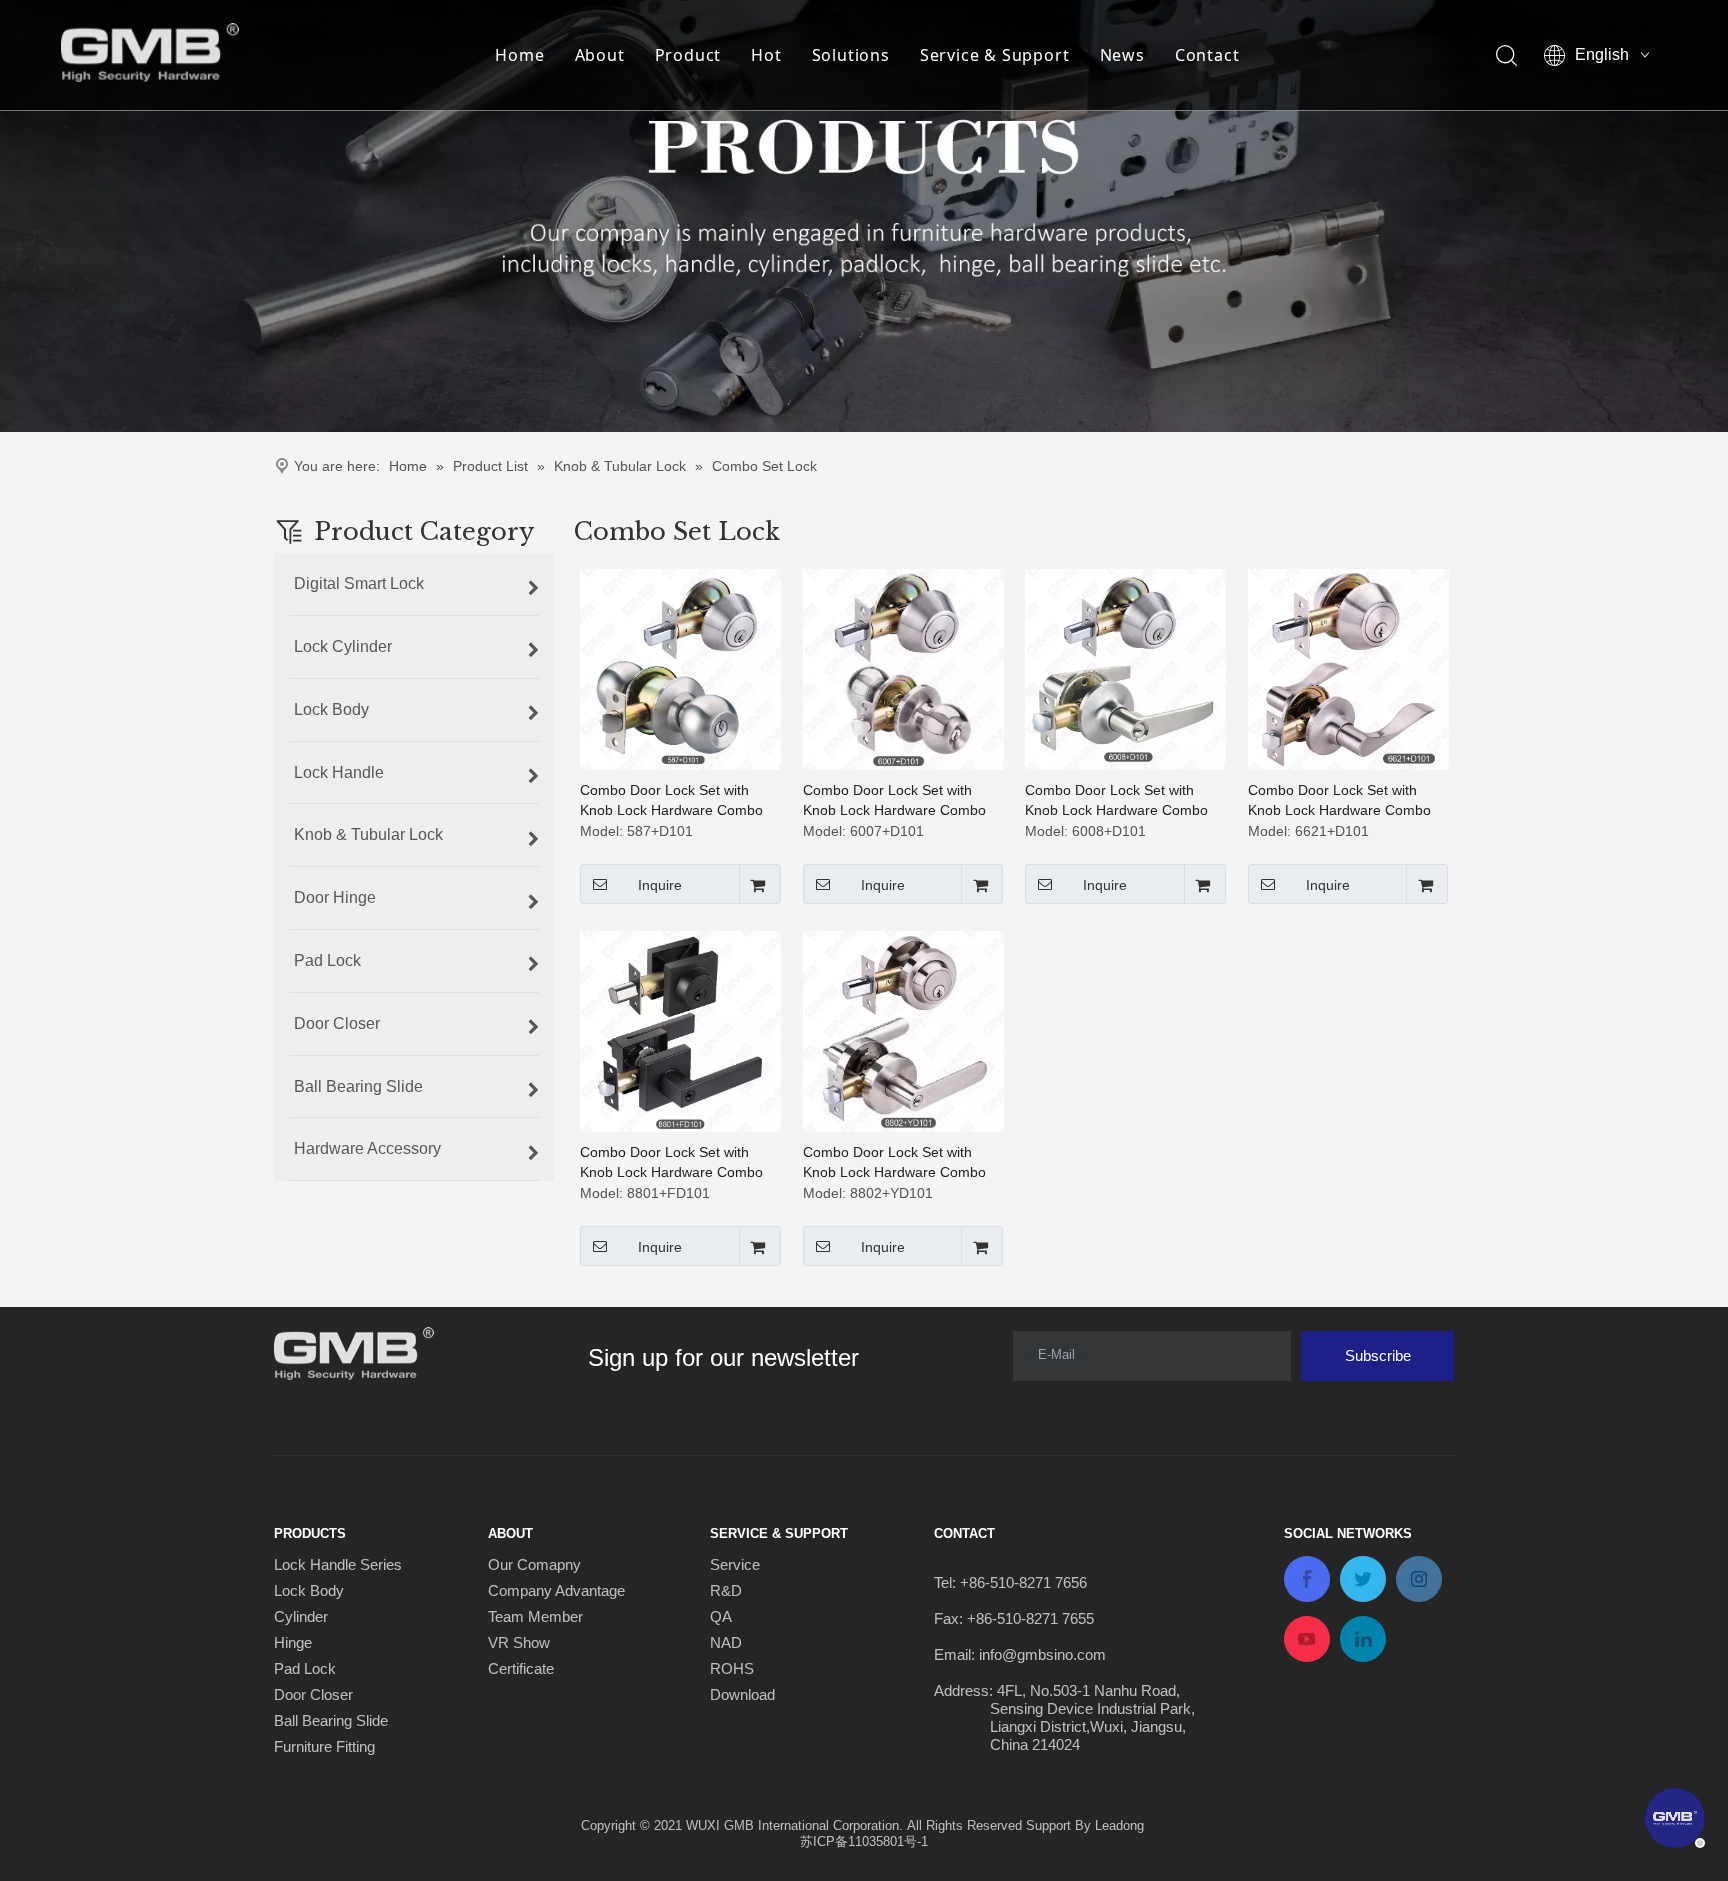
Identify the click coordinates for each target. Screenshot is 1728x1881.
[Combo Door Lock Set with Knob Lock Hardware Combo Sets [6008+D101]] (1125, 668)
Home (519, 55)
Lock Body (309, 1590)
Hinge (293, 1642)
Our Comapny (534, 1564)
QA (721, 1616)
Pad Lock (305, 1668)
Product (688, 55)
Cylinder (301, 1616)
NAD (726, 1642)
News (1122, 55)
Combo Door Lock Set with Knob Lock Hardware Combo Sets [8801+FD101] (671, 1163)
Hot (766, 55)
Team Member (535, 1616)
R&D (726, 1590)
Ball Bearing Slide (331, 1720)
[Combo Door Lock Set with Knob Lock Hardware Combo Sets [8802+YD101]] (903, 1030)
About (600, 55)
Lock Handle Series (338, 1564)
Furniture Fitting (324, 1746)
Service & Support (995, 55)
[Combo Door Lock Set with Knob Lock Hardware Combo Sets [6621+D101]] (1348, 668)
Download (742, 1694)
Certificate (521, 1668)
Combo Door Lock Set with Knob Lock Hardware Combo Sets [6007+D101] (894, 801)
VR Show (519, 1642)
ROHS (732, 1668)
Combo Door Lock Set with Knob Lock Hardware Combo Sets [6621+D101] (1339, 801)
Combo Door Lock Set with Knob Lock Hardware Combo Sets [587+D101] (671, 801)
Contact (1207, 55)
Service (735, 1564)
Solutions (851, 55)
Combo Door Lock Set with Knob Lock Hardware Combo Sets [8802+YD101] (894, 1163)
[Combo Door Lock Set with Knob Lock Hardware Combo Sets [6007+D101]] (903, 668)
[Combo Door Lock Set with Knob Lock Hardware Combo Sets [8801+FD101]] (680, 1030)
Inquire (660, 885)
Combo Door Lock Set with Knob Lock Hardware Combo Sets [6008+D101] (1116, 801)
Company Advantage (556, 1590)
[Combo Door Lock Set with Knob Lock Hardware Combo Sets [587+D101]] (680, 668)
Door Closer (313, 1694)
